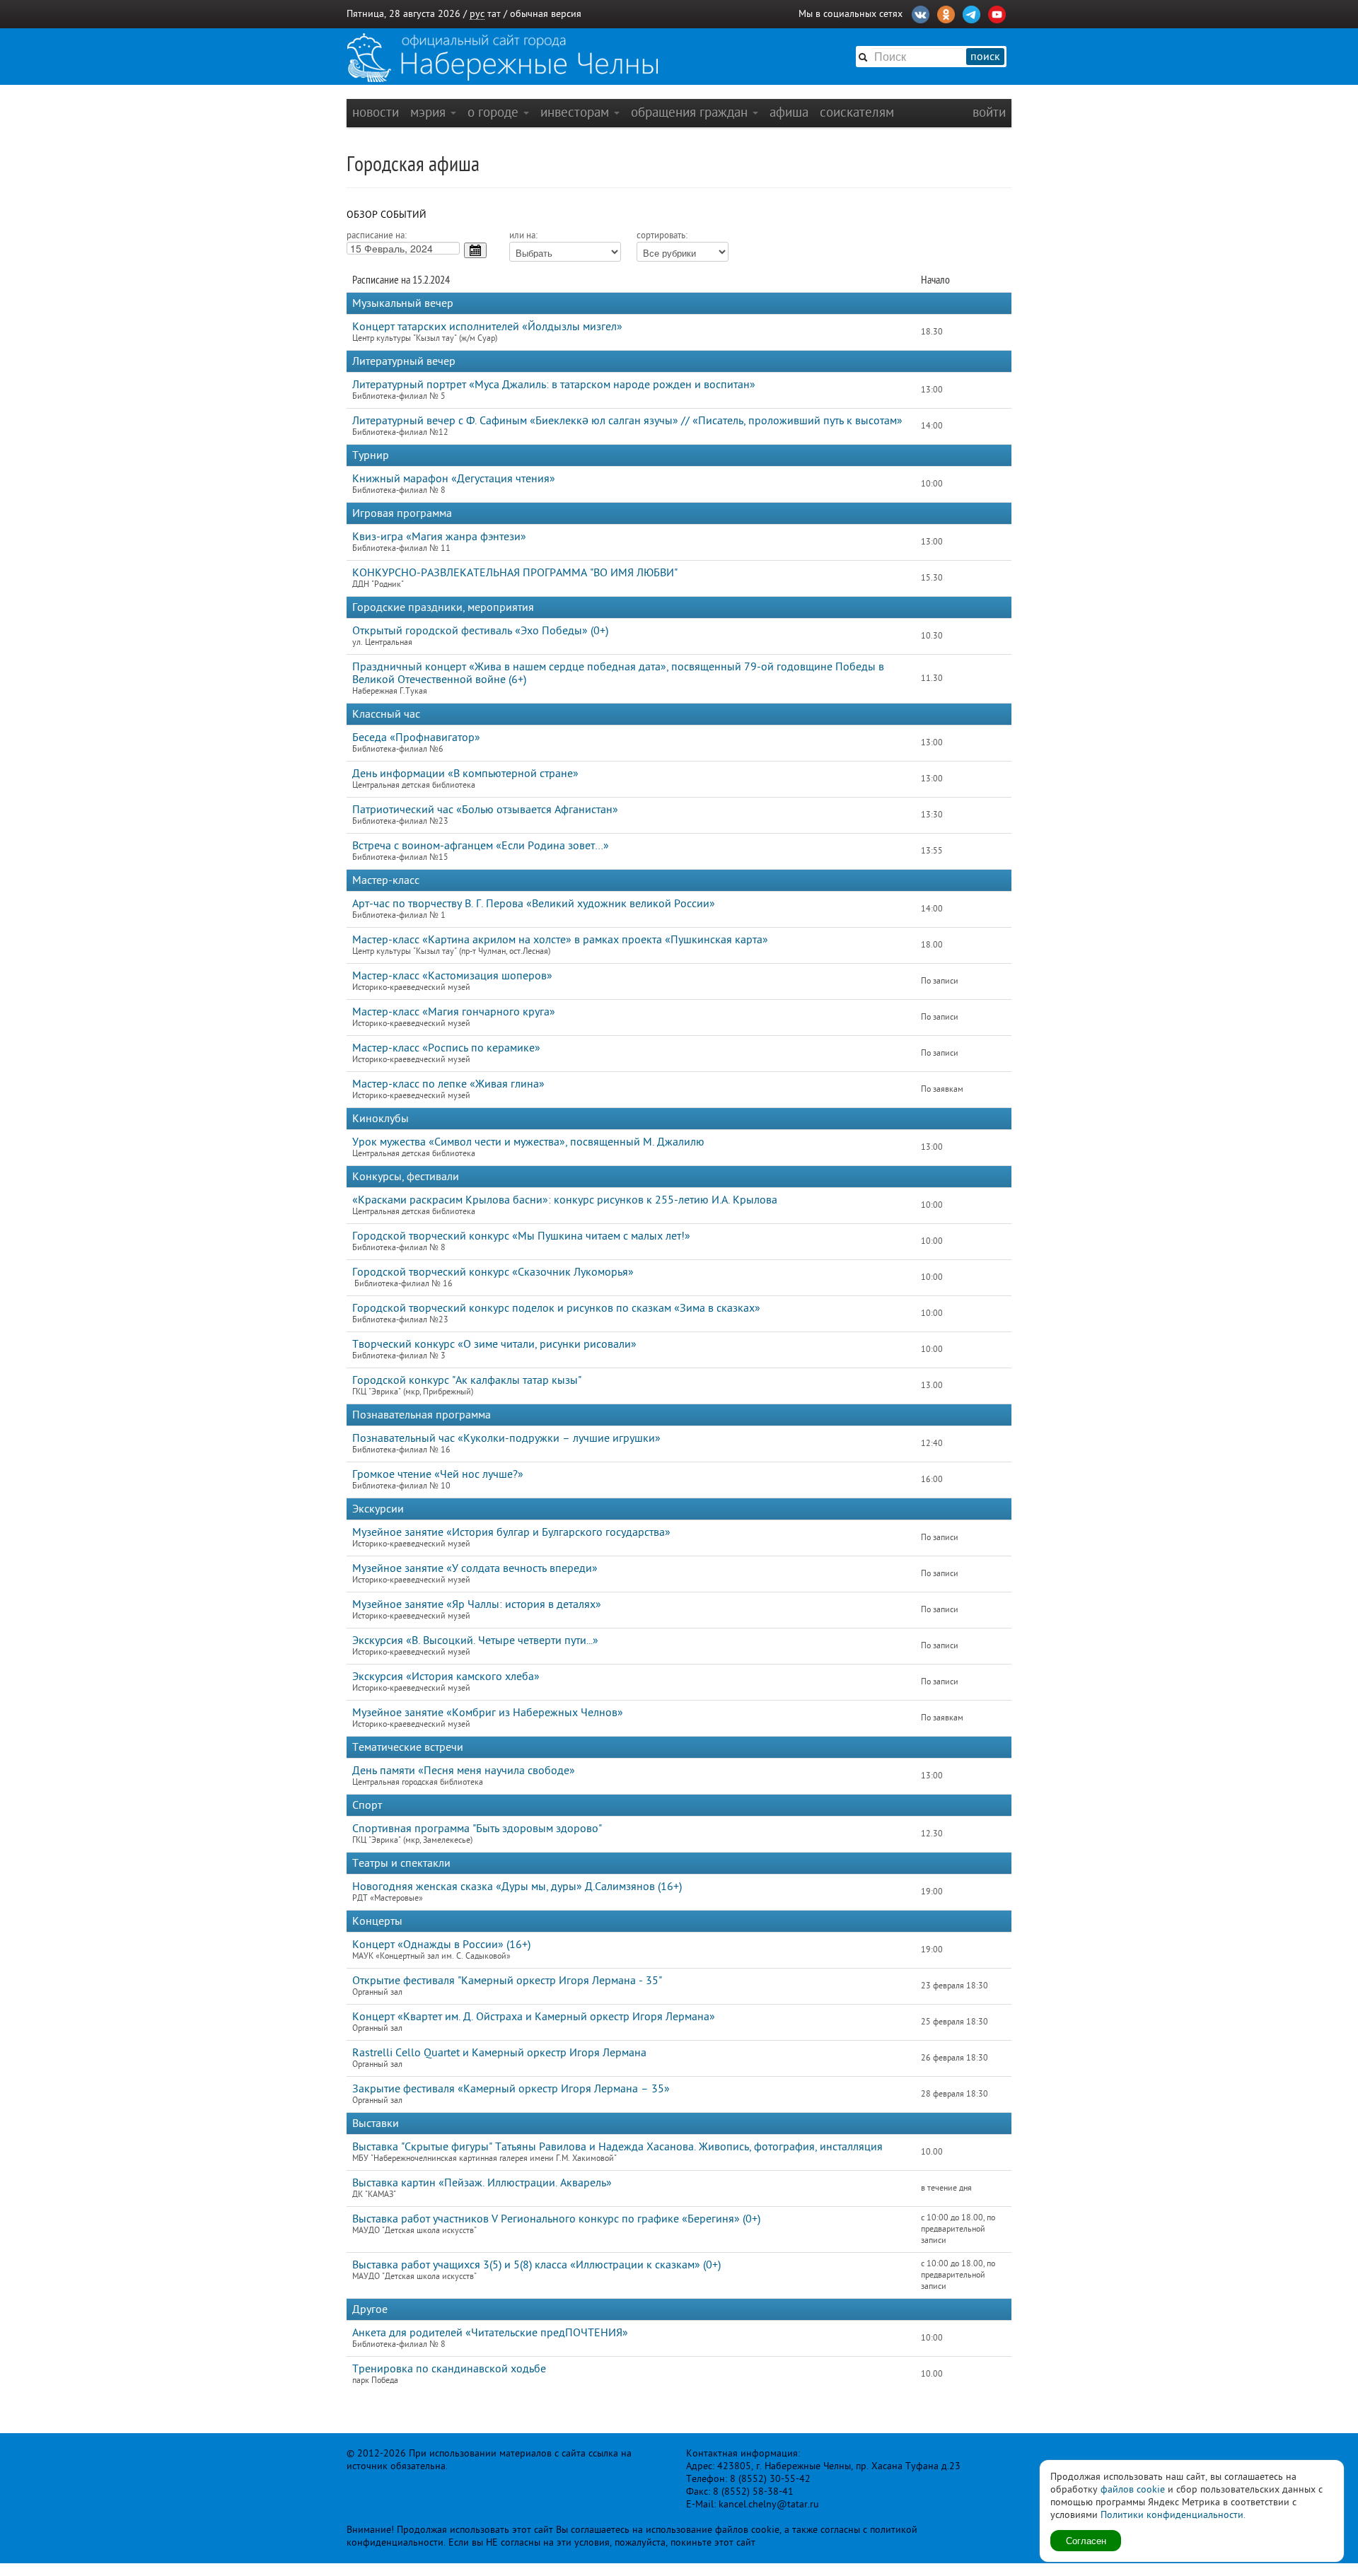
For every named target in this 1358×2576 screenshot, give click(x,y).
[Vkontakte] (921, 13)
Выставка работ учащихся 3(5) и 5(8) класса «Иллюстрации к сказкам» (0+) (536, 2265)
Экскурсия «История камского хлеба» (446, 1677)
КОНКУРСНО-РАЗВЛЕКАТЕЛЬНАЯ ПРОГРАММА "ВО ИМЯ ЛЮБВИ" (515, 573)
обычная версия (546, 14)
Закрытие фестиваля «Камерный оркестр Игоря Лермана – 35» (511, 2089)
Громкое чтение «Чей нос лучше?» (438, 1474)
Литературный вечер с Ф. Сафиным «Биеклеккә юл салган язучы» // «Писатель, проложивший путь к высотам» (627, 421)
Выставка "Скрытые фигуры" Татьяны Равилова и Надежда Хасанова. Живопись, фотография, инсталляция (617, 2147)
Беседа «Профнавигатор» (416, 738)
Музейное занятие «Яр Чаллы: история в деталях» (477, 1604)
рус (477, 14)
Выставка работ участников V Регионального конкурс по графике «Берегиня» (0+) (556, 2219)
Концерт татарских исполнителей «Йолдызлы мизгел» (487, 327)
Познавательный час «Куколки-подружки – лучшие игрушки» (506, 1438)
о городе (495, 112)
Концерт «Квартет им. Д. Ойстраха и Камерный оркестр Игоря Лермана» (534, 2017)
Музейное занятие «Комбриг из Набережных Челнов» (488, 1713)
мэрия (430, 112)
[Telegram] (971, 13)
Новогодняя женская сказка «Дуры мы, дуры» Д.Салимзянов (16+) (517, 1887)
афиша (789, 112)
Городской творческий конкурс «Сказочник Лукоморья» (493, 1272)
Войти (989, 112)
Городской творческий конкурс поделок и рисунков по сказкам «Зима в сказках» (556, 1308)
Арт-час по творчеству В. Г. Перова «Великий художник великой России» (534, 904)
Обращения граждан (691, 112)
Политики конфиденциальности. (1173, 2515)
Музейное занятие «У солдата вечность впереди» (475, 1568)
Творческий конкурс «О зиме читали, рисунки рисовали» (494, 1344)
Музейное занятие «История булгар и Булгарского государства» (511, 1532)
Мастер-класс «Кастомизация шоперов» (452, 976)
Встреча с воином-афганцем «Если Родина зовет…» (481, 846)
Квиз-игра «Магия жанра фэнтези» (439, 537)
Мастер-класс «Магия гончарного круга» (454, 1012)
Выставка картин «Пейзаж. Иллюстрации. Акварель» (482, 2183)
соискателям (857, 112)
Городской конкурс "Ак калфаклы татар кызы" (467, 1380)
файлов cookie (1133, 2489)
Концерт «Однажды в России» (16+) (441, 1945)
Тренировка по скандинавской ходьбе (449, 2369)
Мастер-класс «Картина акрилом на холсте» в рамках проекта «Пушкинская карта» (560, 940)
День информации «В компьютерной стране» (465, 774)
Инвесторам (576, 112)
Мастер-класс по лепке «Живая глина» (448, 1084)
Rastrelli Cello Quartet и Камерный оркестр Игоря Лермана (499, 2053)
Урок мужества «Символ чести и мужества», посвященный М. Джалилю (528, 1142)
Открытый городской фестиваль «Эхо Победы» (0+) (480, 631)
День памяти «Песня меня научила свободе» (464, 1771)
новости (376, 112)
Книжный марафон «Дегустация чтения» (454, 479)
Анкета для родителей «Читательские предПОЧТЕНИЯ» (490, 2333)
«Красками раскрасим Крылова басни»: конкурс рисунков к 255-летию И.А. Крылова (565, 1200)
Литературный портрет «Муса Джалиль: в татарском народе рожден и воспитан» (554, 385)
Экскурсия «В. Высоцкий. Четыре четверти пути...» (475, 1640)
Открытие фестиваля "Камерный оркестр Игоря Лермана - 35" (507, 1981)
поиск (985, 57)
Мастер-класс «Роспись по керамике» (446, 1048)
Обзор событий (387, 215)
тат (494, 14)
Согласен (1086, 2540)
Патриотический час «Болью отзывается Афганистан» (485, 810)
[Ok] (946, 13)
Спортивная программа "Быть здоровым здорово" (477, 1829)
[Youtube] (997, 13)
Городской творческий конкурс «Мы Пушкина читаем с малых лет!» (521, 1236)
